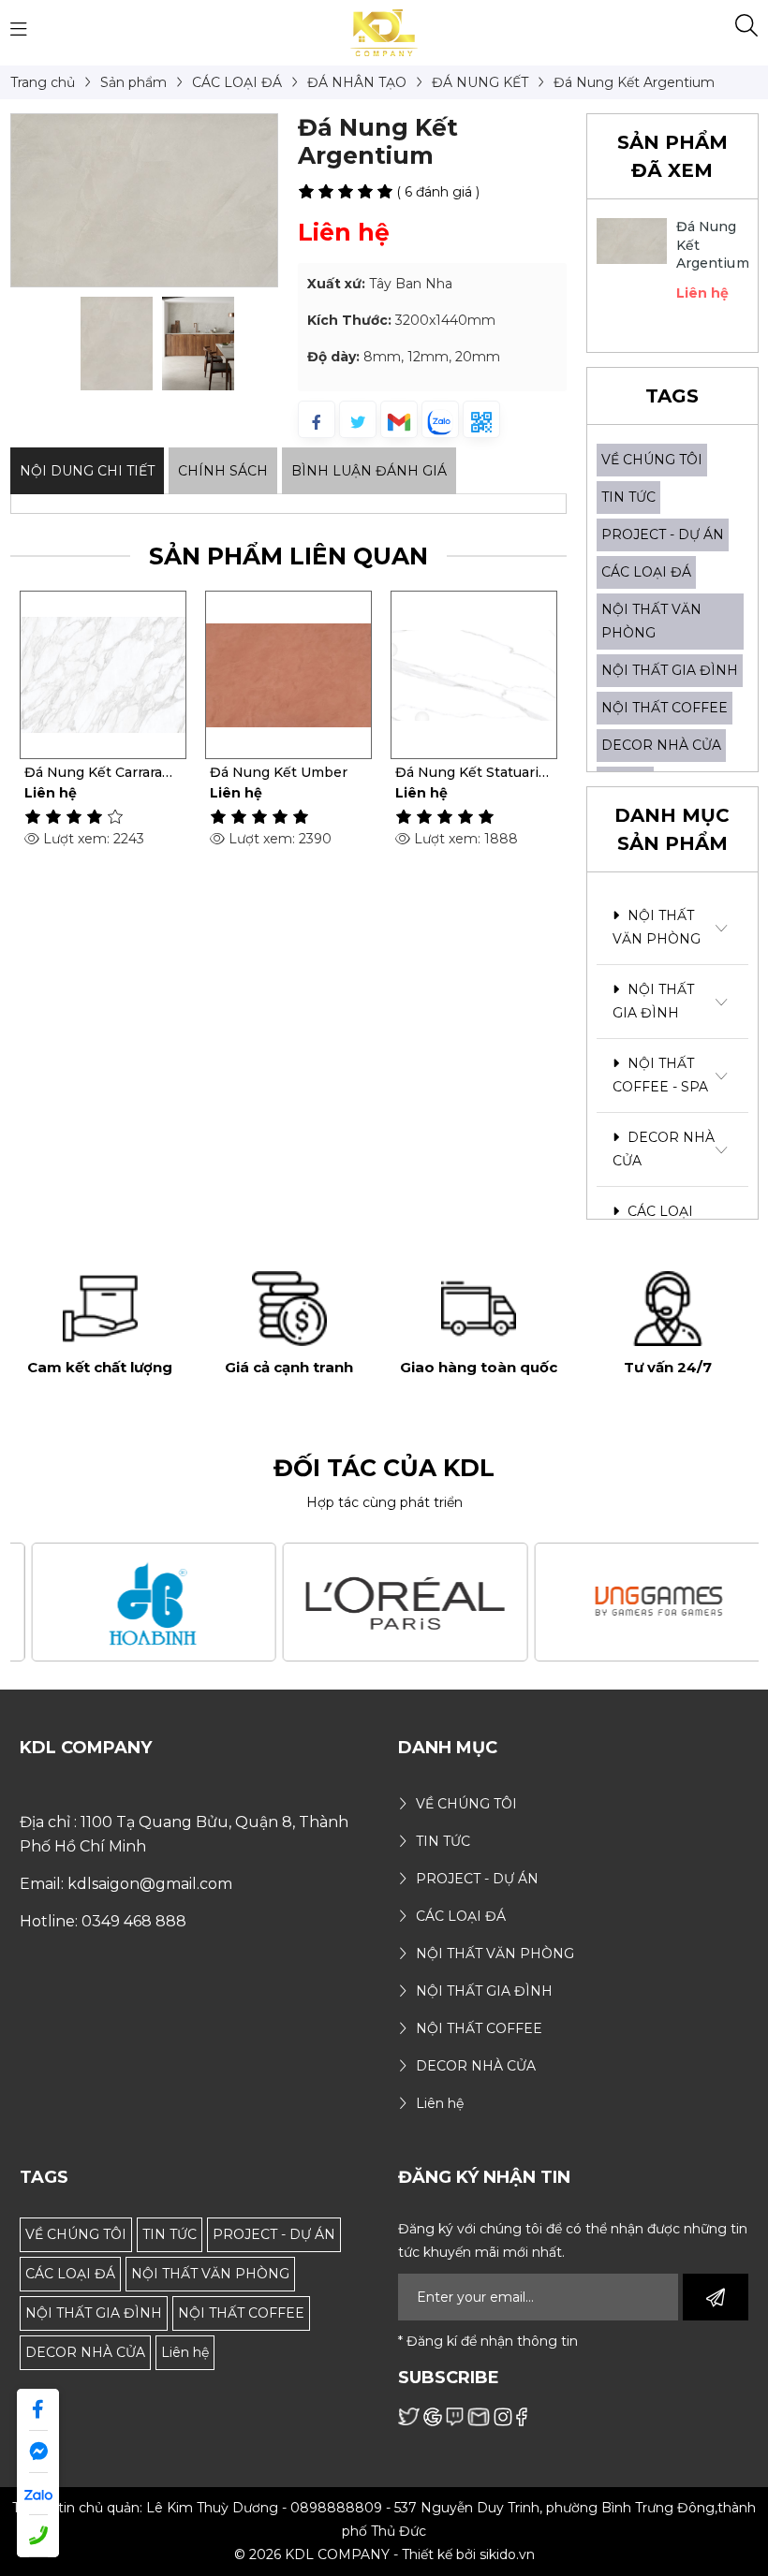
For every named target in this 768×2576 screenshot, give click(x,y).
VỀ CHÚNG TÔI (652, 460)
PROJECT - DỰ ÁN (663, 534)
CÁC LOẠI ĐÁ (646, 572)
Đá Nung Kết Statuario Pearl (471, 772)
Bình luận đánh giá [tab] (369, 471)
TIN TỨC (628, 497)
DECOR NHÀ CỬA (661, 745)
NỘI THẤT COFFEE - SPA (660, 1075)
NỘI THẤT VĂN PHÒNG (657, 927)
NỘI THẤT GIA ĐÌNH (670, 670)
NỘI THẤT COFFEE (665, 708)
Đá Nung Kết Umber (279, 772)
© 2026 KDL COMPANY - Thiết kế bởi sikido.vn (384, 2554)
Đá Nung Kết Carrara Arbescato (93, 772)
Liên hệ (185, 2352)
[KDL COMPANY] (384, 32)
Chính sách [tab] (223, 471)
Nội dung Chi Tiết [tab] (87, 471)
